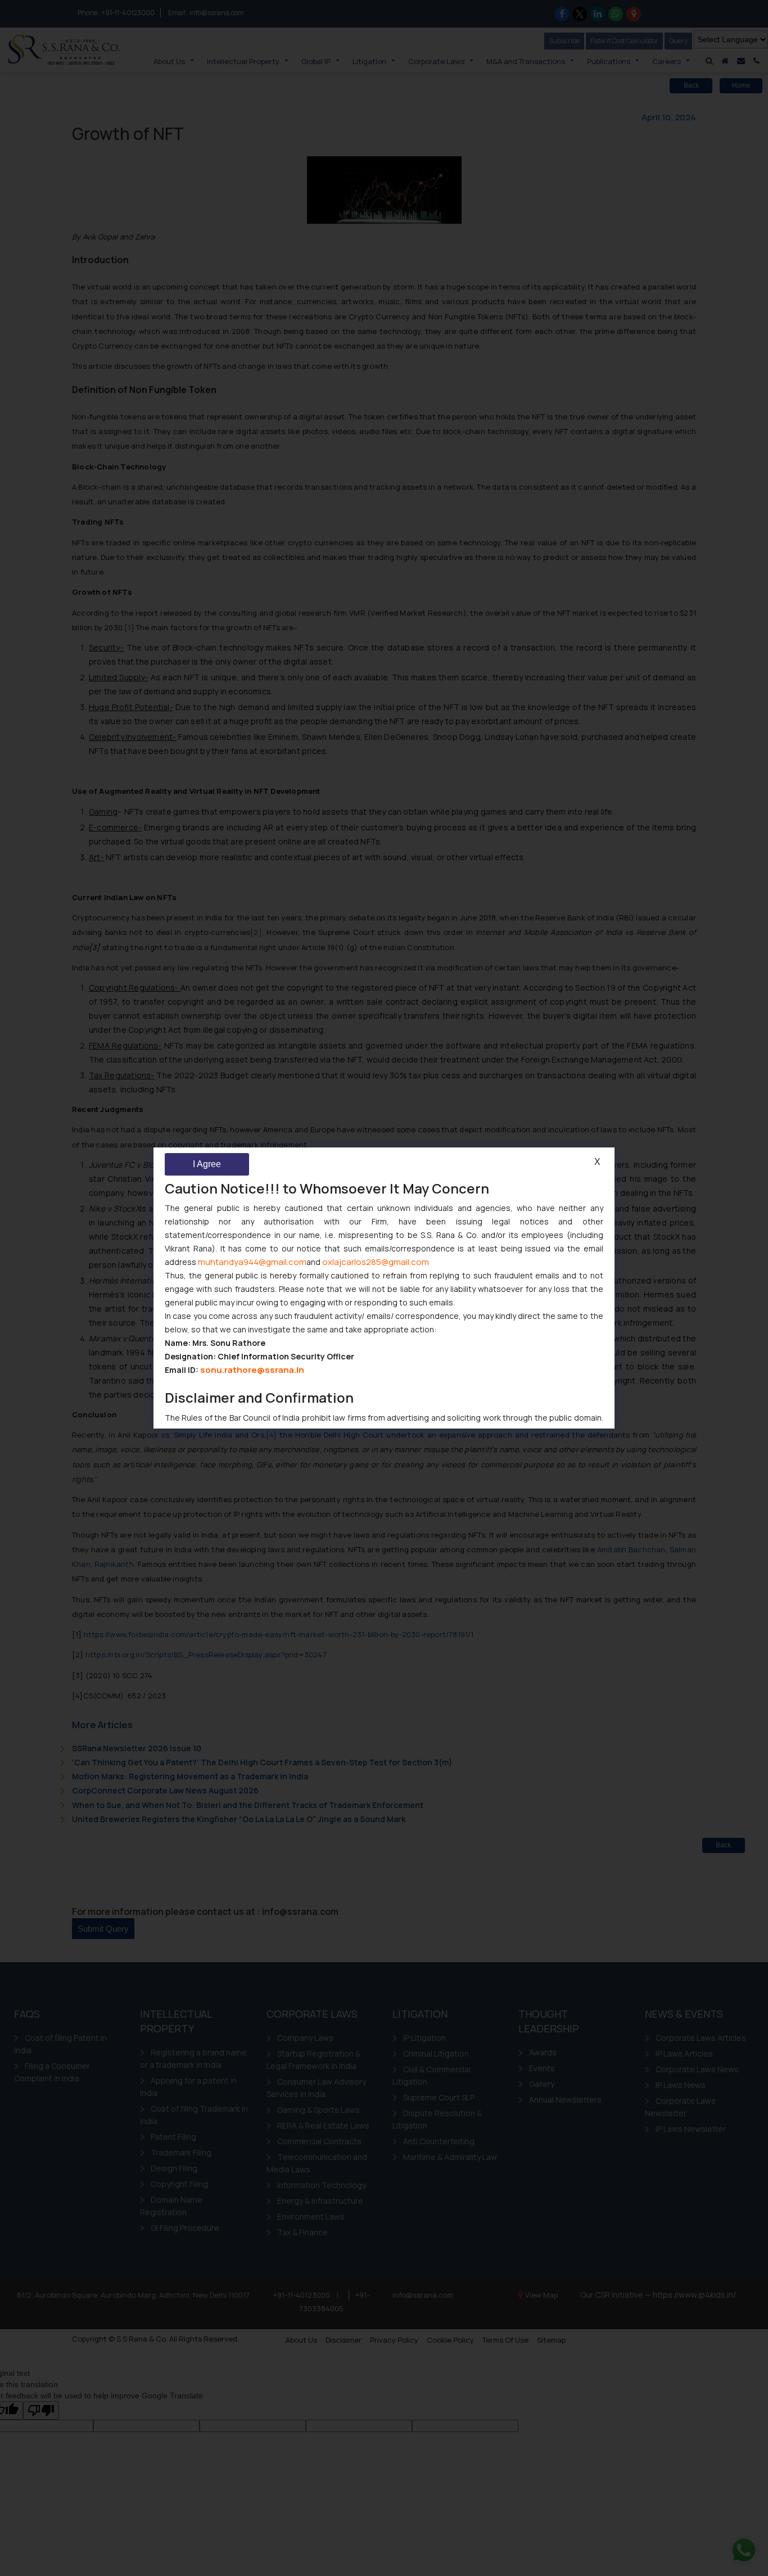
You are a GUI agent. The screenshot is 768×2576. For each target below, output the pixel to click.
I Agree (207, 1164)
